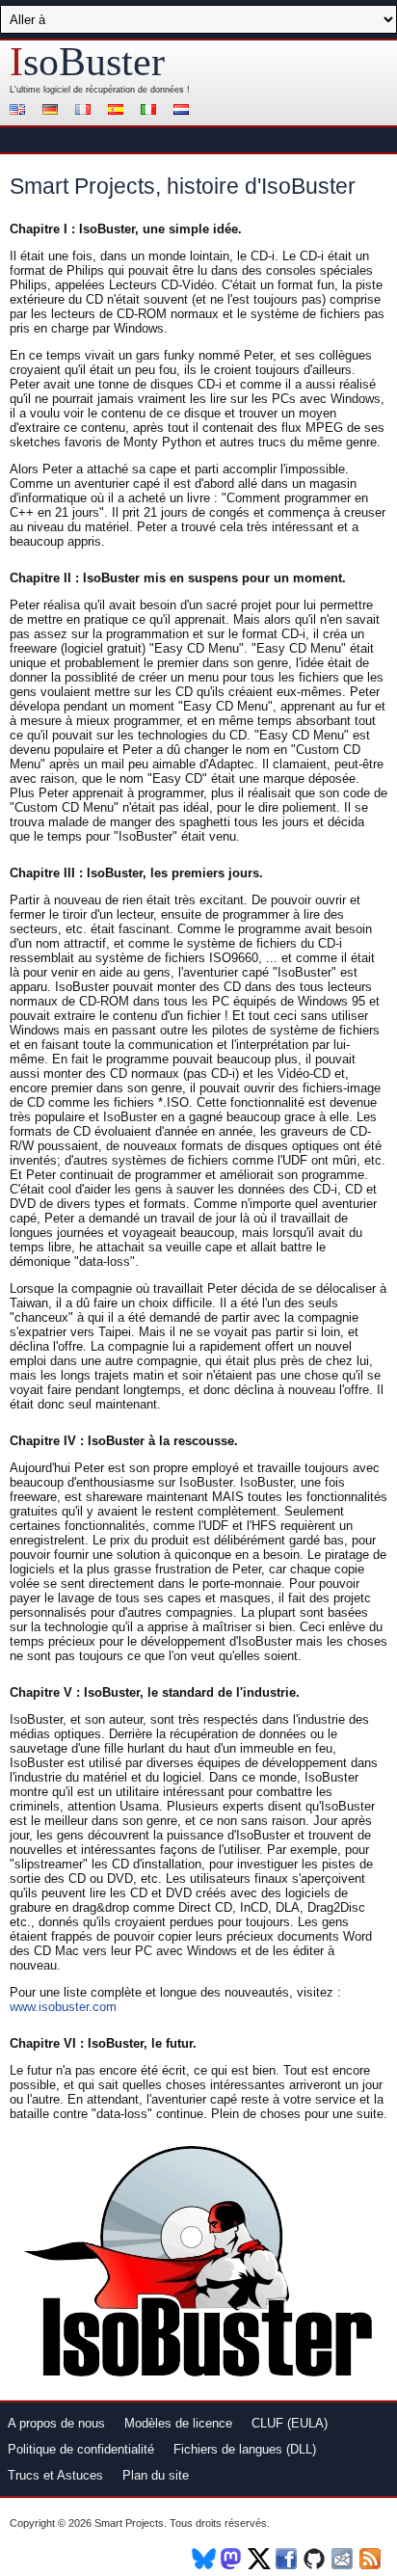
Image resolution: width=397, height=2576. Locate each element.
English (20, 111)
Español (119, 111)
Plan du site (156, 2475)
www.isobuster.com (63, 2007)
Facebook (288, 2559)
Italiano (151, 111)
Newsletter (344, 2559)
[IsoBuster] (198, 2376)
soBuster (87, 62)
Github (316, 2559)
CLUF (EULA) (290, 2423)
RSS (371, 2559)
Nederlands (184, 111)
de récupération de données (129, 90)
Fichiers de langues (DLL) (245, 2449)
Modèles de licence (178, 2423)
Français (86, 111)
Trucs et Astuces (55, 2475)
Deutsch (53, 111)
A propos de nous (56, 2423)
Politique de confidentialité (81, 2449)
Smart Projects (129, 2523)
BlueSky (204, 2559)
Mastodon (232, 2559)
